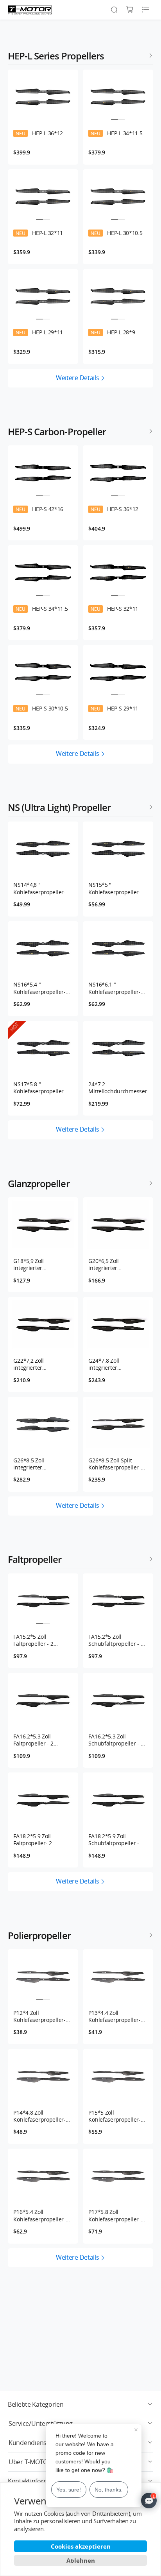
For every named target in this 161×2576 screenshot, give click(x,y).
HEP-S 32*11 (114, 609)
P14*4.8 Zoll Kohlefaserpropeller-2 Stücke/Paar (41, 2116)
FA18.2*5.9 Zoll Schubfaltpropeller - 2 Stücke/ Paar (116, 1840)
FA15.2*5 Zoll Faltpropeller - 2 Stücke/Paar (33, 1640)
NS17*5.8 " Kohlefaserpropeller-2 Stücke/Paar (41, 1088)
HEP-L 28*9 (113, 332)
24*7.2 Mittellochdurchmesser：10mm (120, 1088)
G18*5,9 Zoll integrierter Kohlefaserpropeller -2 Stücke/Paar (42, 1265)
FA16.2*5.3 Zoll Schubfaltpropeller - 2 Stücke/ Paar (116, 1740)
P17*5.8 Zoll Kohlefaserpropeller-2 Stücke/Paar (116, 2215)
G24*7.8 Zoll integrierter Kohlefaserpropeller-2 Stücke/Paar (116, 1364)
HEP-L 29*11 (39, 332)
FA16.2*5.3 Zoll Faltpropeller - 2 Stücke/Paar (33, 1740)
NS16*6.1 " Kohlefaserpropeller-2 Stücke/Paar (116, 988)
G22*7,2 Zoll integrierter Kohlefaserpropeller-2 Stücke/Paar (41, 1364)
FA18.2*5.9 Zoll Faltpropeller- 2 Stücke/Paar (33, 1840)
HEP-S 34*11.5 (42, 609)
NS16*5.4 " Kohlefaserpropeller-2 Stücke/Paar (41, 988)
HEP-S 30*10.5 (42, 709)
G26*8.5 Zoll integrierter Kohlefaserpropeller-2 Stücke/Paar (41, 1464)
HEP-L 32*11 (39, 233)
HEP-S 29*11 (114, 709)
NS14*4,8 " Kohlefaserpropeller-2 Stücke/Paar (41, 888)
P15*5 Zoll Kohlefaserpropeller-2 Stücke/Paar (116, 2116)
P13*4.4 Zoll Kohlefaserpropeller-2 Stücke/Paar (116, 2016)
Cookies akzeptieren (81, 2546)
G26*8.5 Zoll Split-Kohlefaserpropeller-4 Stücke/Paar (116, 1464)
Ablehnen (81, 2560)
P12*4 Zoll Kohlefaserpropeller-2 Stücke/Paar (41, 2016)
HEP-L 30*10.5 (116, 233)
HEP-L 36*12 (39, 133)
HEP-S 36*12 (114, 509)
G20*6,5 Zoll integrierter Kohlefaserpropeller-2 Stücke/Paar (116, 1265)
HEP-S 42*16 (39, 509)
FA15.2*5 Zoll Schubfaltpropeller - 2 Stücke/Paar (116, 1640)
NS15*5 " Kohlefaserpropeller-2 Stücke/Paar (116, 888)
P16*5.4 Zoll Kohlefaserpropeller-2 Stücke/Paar (41, 2215)
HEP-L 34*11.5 (116, 133)
